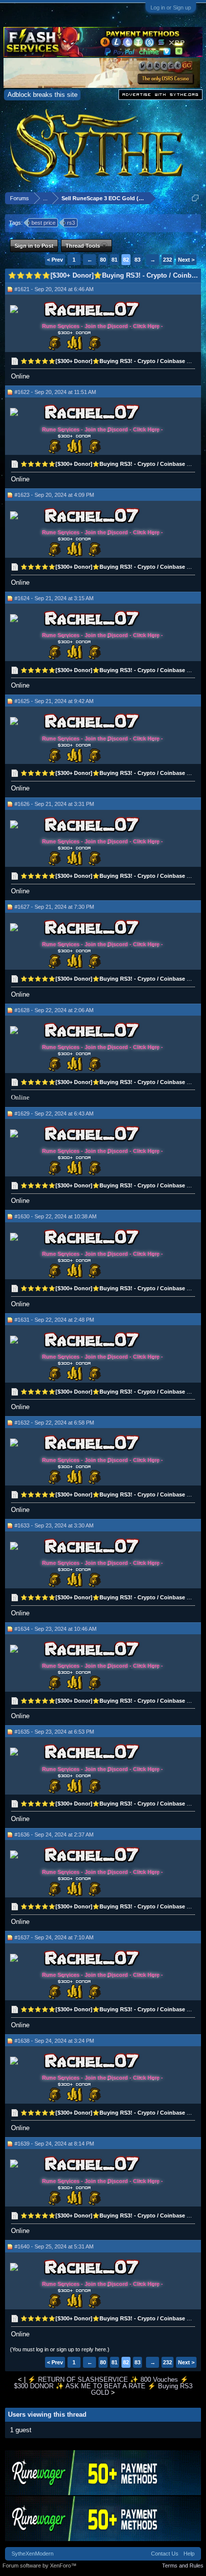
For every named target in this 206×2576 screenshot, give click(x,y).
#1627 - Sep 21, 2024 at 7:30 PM (54, 907)
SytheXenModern (32, 2554)
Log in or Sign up (171, 7)
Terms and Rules (183, 2566)
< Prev (55, 260)
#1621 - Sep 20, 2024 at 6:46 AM (54, 289)
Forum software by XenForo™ (39, 2566)
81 (114, 260)
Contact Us (165, 2554)
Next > (186, 260)
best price (43, 223)
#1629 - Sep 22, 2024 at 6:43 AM (54, 1113)
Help (189, 2554)
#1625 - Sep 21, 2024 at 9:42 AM (54, 701)
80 (103, 260)
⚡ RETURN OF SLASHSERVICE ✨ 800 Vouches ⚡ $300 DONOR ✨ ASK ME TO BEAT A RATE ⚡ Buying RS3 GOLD (103, 2386)
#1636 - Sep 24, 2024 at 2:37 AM (54, 1835)
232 (167, 260)
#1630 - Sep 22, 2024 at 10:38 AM (55, 1216)
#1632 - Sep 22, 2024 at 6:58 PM (54, 1423)
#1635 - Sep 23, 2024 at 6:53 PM (54, 1732)
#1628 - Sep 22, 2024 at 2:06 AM (54, 1010)
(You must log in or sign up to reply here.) (60, 2349)
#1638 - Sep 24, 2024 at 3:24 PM (54, 2041)
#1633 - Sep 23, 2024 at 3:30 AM (54, 1525)
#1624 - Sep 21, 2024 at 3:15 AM (54, 598)
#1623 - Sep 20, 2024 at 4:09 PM (54, 495)
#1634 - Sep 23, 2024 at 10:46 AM (55, 1629)
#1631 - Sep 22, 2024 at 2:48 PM (54, 1320)
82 (126, 260)
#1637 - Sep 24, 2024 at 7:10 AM (54, 1937)
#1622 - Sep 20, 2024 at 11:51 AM (55, 392)
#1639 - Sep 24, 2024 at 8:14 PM (54, 2144)
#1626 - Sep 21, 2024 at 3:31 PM (54, 804)
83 (137, 260)
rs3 (71, 223)
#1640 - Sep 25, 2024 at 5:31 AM (54, 2246)
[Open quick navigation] (195, 198)
